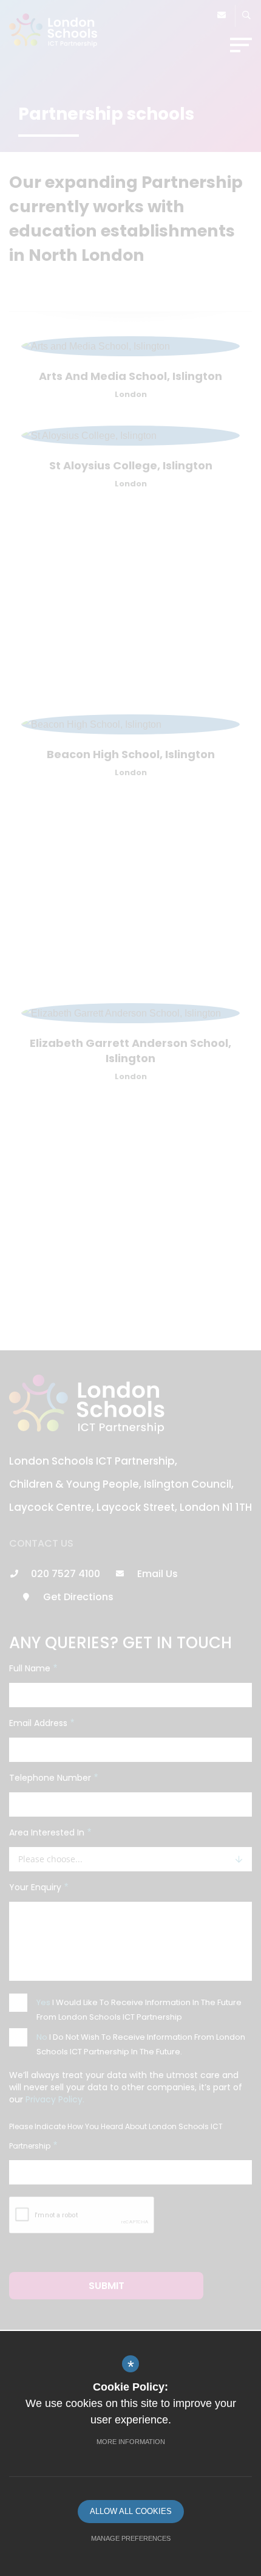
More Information (131, 2442)
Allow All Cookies (131, 2511)
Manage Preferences (131, 2538)
